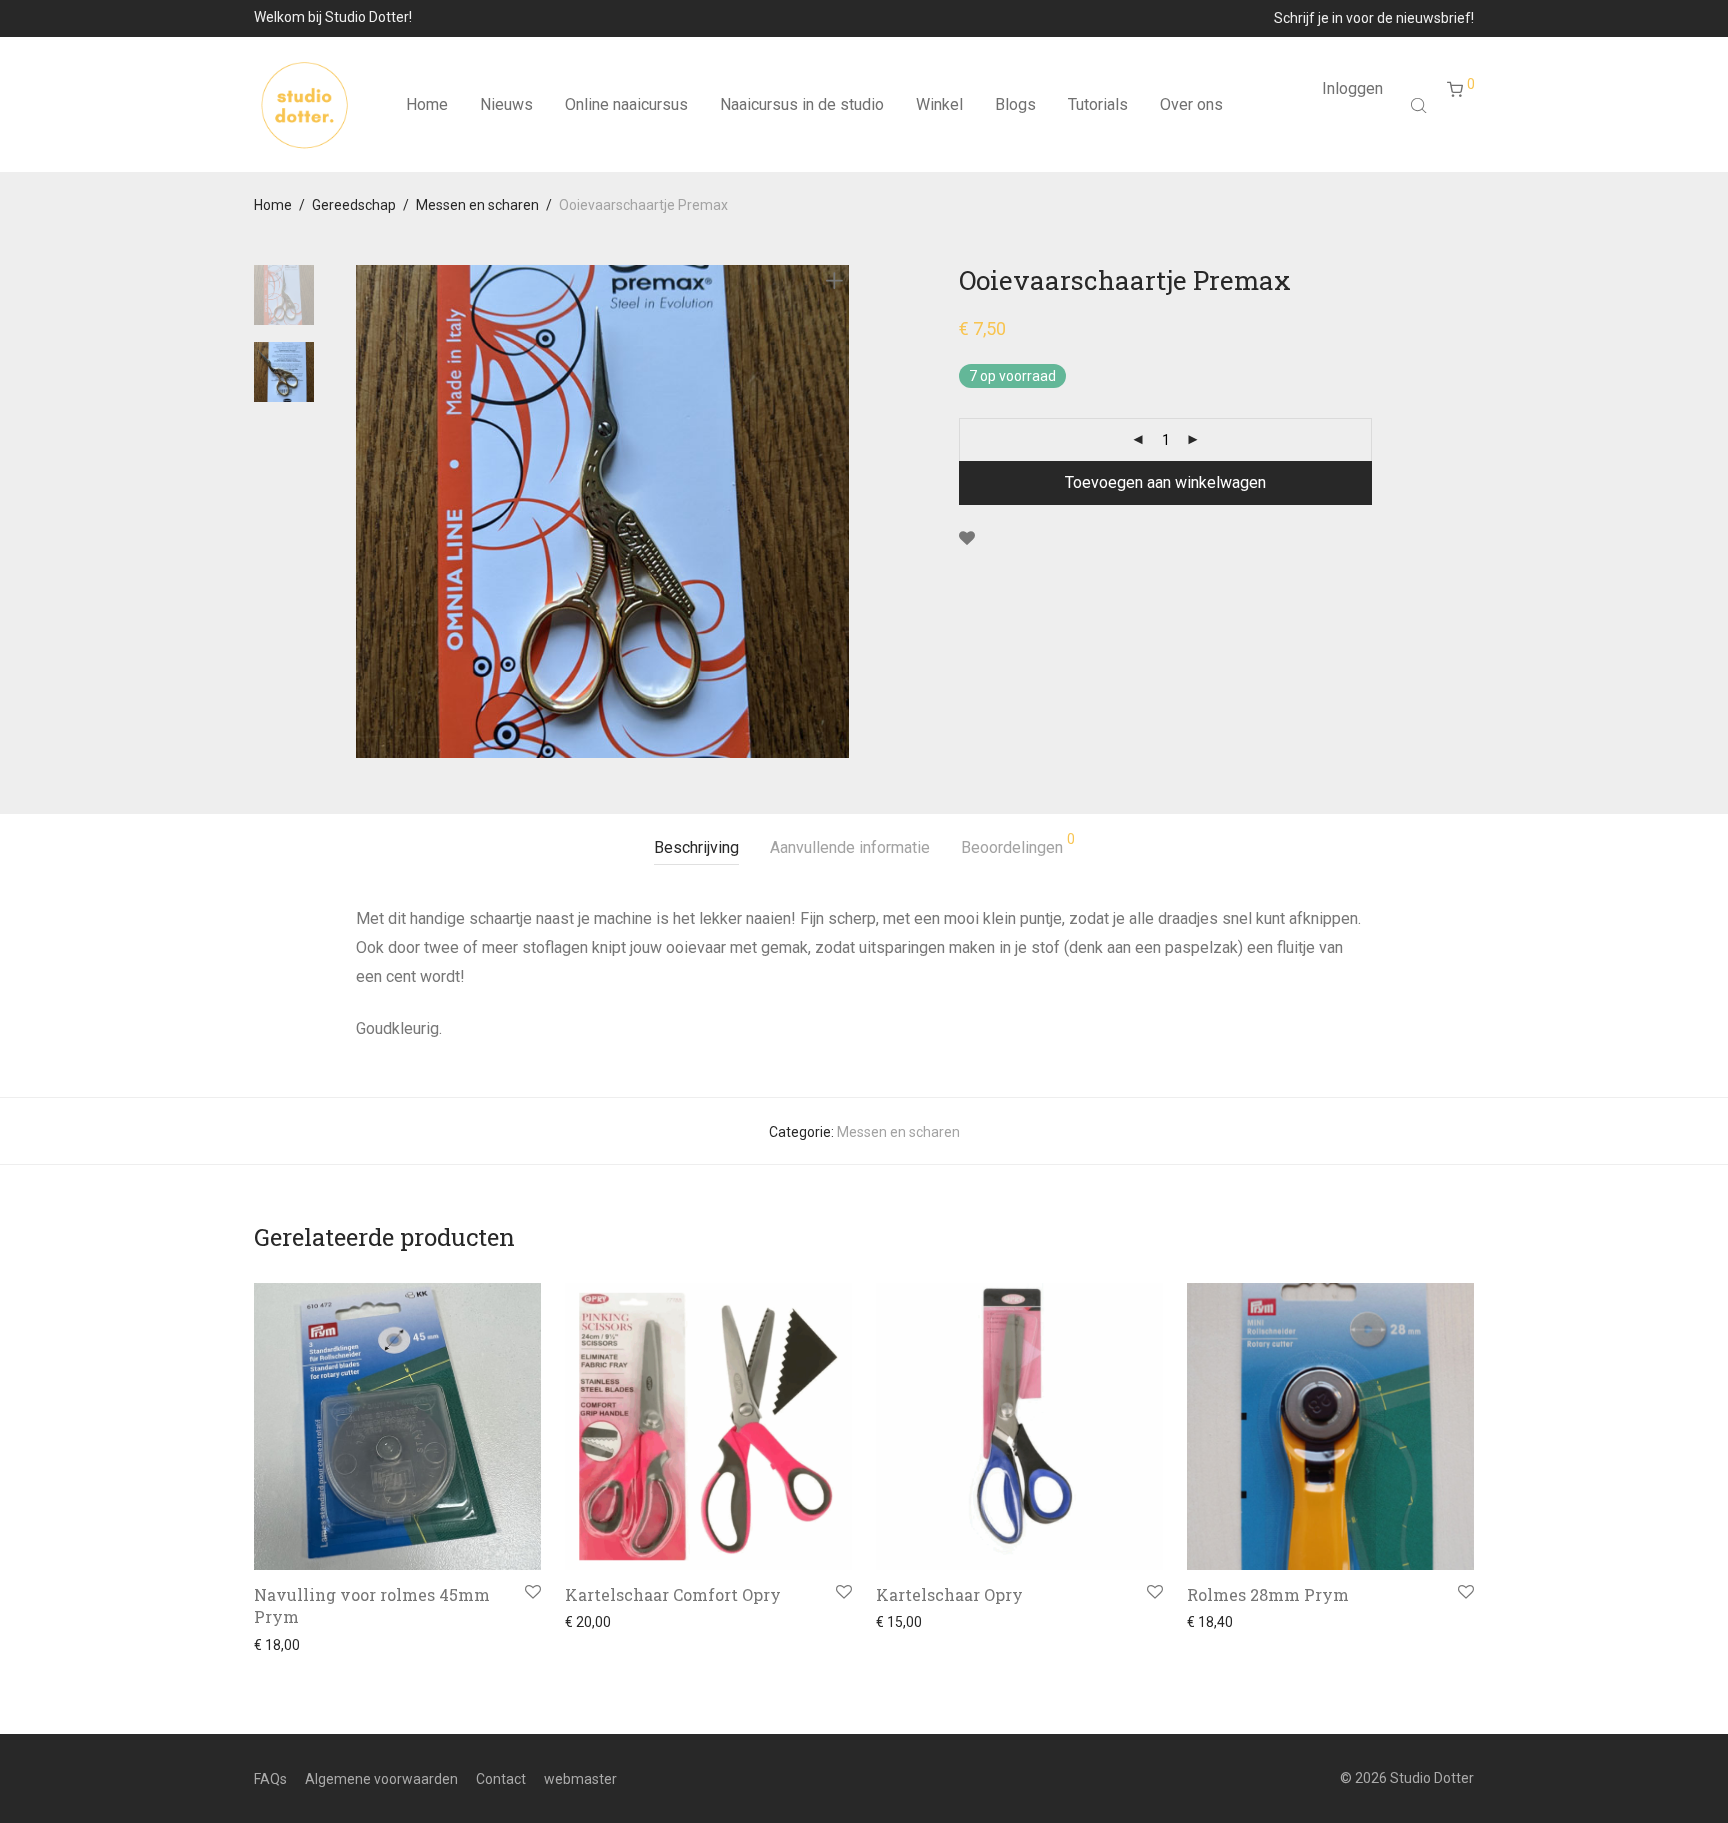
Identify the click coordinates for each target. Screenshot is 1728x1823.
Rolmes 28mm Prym (1268, 1594)
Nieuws (506, 104)
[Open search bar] (1421, 105)
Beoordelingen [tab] (1018, 844)
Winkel (939, 104)
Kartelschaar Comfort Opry (673, 1594)
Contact (501, 1779)
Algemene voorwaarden (381, 1779)
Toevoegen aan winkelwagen (1165, 482)
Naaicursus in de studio (802, 104)
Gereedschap (354, 205)
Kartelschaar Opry (949, 1594)
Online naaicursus (626, 104)
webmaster (580, 1779)
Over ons (1191, 104)
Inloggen (1352, 88)
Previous (368, 512)
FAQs (270, 1779)
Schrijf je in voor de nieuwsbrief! (1374, 18)
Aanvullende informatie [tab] (850, 847)
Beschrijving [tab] (696, 847)
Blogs (1015, 104)
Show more (284, 1645)
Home (427, 104)
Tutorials (1098, 104)
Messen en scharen (477, 205)
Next (838, 512)
